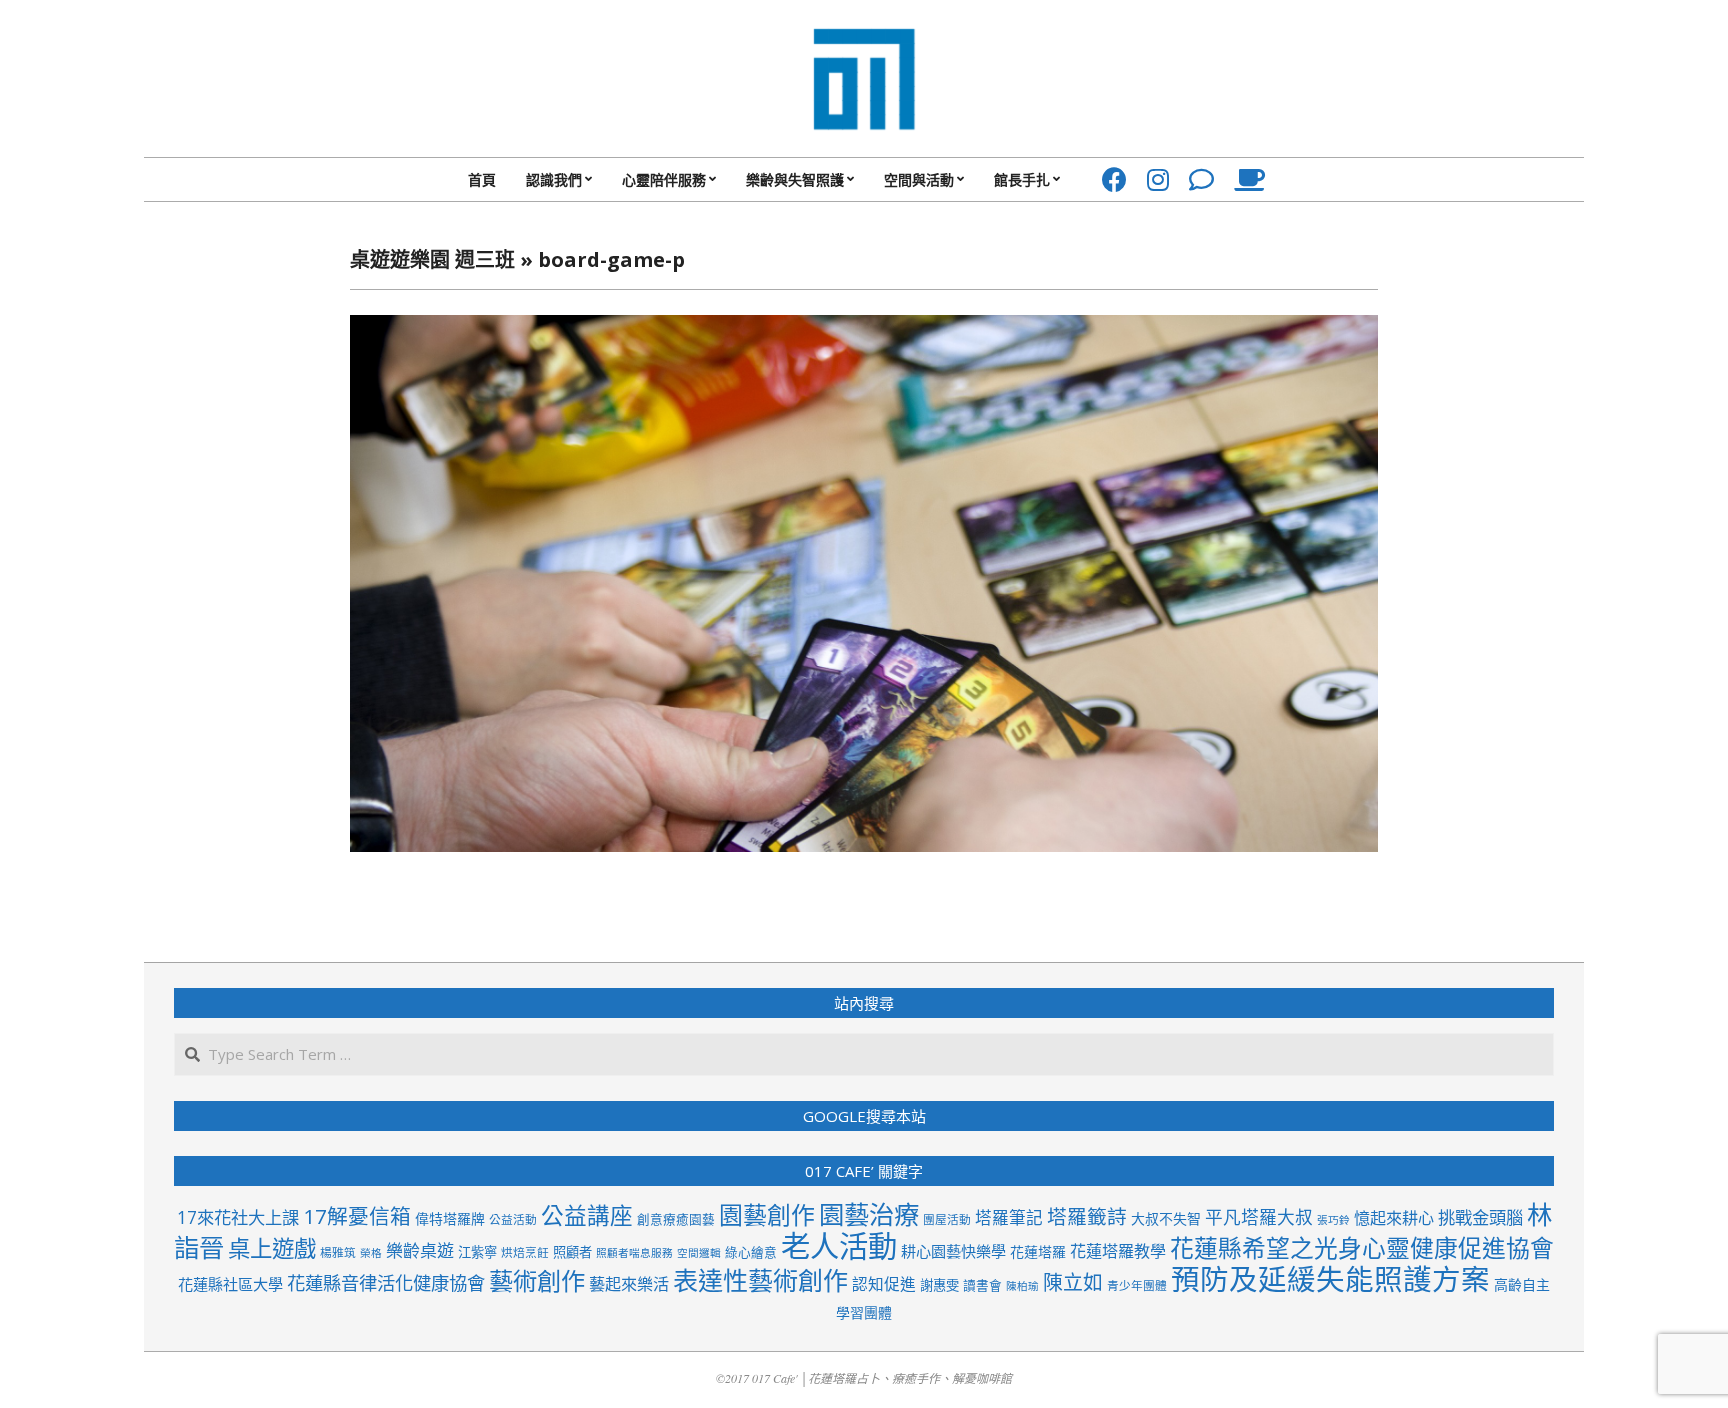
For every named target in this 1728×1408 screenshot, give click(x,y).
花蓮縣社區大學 (230, 1284)
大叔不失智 (1166, 1218)
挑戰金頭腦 (1480, 1217)
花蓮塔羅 (1038, 1251)
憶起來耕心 (1394, 1218)
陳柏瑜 (1022, 1286)
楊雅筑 (338, 1252)
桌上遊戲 (272, 1248)
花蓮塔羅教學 (1118, 1251)
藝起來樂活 (629, 1284)
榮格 (371, 1253)
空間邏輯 (699, 1253)
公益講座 (587, 1215)
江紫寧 (477, 1252)
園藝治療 (869, 1214)
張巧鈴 (1333, 1220)
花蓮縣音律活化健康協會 (386, 1282)
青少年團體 (1137, 1285)
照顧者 (572, 1252)
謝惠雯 (939, 1285)
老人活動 (839, 1246)
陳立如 (1073, 1282)
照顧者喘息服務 (634, 1253)
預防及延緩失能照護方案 (1330, 1279)
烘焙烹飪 (525, 1252)
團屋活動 (947, 1219)
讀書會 (982, 1285)
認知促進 (884, 1284)
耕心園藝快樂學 (953, 1251)
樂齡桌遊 (420, 1250)
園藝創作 (767, 1214)
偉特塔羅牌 (450, 1218)
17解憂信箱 (357, 1216)
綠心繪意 (751, 1252)
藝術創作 (537, 1280)
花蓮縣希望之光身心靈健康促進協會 (1362, 1248)
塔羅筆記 (1009, 1217)
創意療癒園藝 (676, 1219)
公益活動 (513, 1219)
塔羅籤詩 (1087, 1216)
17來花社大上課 (238, 1217)
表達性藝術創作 (760, 1280)
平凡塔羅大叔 (1259, 1217)
